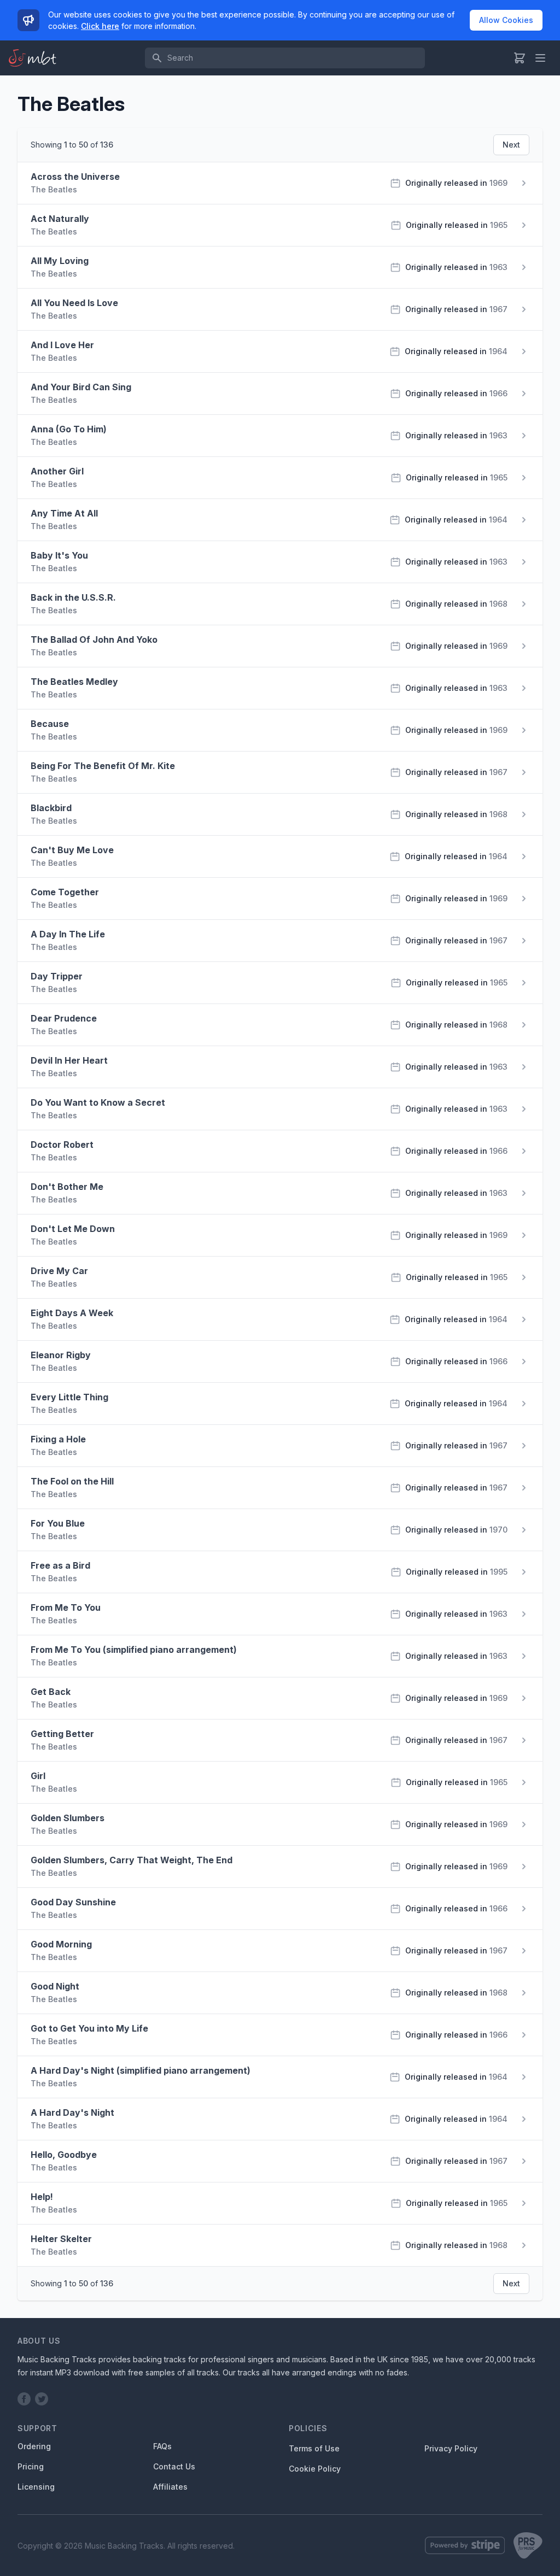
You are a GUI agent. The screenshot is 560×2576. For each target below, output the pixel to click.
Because (50, 724)
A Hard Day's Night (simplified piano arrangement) (141, 2070)
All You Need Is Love (74, 303)
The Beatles (54, 189)
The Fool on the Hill (72, 1481)
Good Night (55, 1986)
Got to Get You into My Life (89, 2028)
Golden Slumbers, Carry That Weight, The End (132, 1860)
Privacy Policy (451, 2448)
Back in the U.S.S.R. (73, 597)
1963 (498, 267)
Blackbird (51, 808)
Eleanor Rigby (61, 1355)
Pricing (31, 2466)
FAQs (162, 2446)
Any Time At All (64, 513)
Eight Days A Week (72, 1313)
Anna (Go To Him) (69, 429)
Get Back (51, 1692)
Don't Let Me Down (73, 1229)
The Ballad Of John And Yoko (94, 639)
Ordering (34, 2446)
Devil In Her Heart (69, 1060)
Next (511, 145)
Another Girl (57, 471)
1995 (499, 1572)
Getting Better (62, 1734)
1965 (499, 225)
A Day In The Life (68, 934)
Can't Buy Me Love (72, 850)
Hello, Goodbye (64, 2155)
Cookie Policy (315, 2469)
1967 (498, 309)
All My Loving (60, 261)
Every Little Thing (69, 1397)
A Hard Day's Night (72, 2113)
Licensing (36, 2487)
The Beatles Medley (74, 682)
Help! (42, 2197)
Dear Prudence (64, 1018)
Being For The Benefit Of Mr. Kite (103, 766)
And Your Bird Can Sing (81, 387)
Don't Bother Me (67, 1187)
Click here (100, 26)
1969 (498, 183)
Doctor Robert (62, 1145)
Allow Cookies (506, 20)
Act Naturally (60, 219)
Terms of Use (314, 2448)
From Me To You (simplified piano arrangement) (134, 1650)
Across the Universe (75, 177)
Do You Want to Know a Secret (98, 1102)
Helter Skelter (61, 2239)
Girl (38, 1776)
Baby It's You (59, 555)
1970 (498, 1530)
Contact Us (174, 2466)
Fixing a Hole (58, 1439)
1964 (498, 351)
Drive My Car (59, 1271)
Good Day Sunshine (73, 1902)
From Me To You (66, 1607)
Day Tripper (57, 976)
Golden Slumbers (68, 1818)
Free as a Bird (60, 1565)
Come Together (65, 892)
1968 (498, 604)
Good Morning (61, 1944)
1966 (498, 393)
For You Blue (58, 1523)
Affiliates (170, 2487)
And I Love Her (62, 345)
